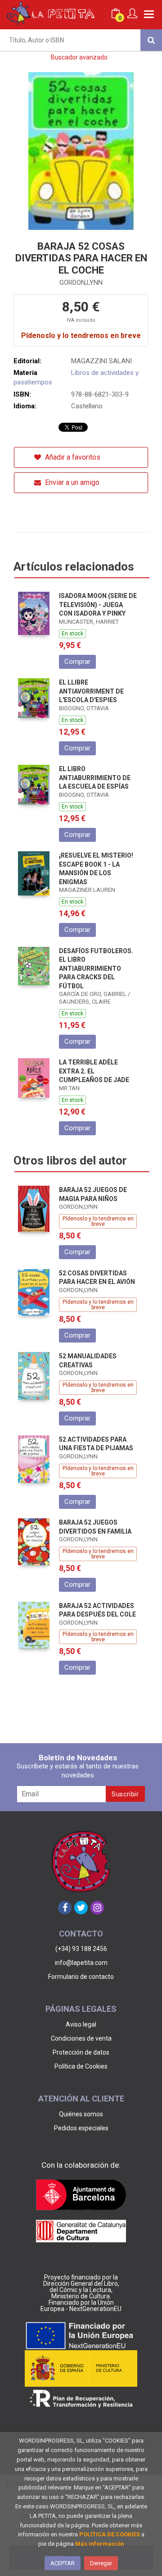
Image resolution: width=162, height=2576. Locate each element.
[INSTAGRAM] (97, 1908)
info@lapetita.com (81, 1963)
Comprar (77, 662)
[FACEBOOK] (65, 1908)
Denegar (101, 2563)
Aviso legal (81, 2024)
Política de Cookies (81, 2066)
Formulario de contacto (81, 1977)
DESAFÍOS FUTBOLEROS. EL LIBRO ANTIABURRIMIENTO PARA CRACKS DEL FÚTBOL (96, 968)
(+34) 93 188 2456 (81, 1949)
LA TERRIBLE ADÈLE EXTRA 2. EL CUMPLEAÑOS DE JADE (94, 1071)
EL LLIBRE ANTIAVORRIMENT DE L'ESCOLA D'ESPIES (91, 691)
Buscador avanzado (79, 57)
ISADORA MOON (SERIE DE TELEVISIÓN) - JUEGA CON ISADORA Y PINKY (98, 605)
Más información (100, 2544)
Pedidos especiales (81, 2128)
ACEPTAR (63, 2563)
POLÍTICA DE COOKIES (110, 2534)
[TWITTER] (81, 1908)
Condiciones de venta (81, 2038)
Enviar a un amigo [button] (71, 482)
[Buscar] (151, 40)
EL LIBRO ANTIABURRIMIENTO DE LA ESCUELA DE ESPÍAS (95, 778)
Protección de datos (81, 2052)
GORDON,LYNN (81, 283)
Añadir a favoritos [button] (72, 457)
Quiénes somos (81, 2114)
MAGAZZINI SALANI (101, 361)
